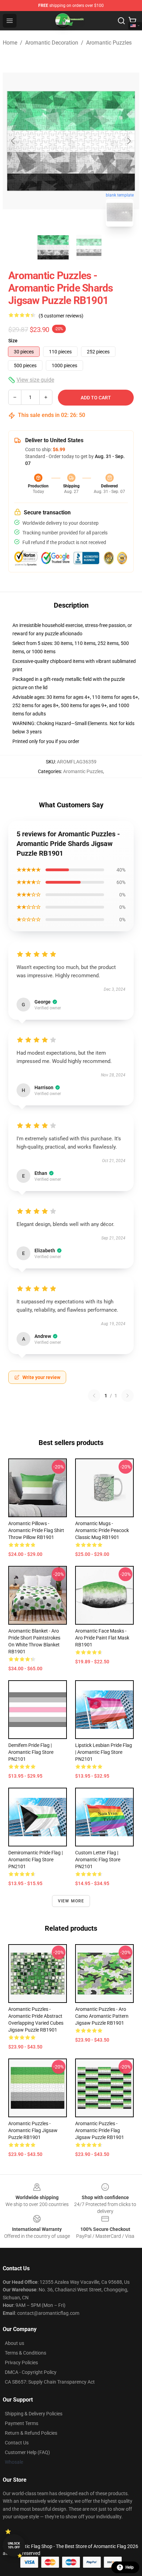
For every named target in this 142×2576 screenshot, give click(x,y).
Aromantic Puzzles (109, 43)
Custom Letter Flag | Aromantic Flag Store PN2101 (98, 1860)
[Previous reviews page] (94, 1396)
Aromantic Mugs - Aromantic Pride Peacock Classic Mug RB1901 (102, 1530)
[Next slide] (129, 141)
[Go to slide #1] (53, 247)
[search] (121, 21)
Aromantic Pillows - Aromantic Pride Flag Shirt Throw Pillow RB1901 (36, 1530)
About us (14, 2343)
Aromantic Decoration (52, 43)
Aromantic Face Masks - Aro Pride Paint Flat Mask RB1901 (102, 1638)
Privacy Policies (21, 2363)
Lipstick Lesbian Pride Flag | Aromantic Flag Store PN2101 (104, 1752)
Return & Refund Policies (31, 2433)
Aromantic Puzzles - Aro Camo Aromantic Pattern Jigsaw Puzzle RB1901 (102, 2016)
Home (10, 43)
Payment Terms (22, 2423)
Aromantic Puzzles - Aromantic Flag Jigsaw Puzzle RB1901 (33, 2130)
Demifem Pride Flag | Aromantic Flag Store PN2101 (31, 1752)
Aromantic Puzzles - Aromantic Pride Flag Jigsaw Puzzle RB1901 (100, 2130)
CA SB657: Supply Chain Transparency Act (50, 2382)
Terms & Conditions (26, 2353)
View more (71, 1901)
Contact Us (17, 2443)
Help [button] (130, 2567)
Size (13, 341)
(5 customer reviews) (61, 316)
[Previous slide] (13, 141)
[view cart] (132, 21)
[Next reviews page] (128, 1396)
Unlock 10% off (14, 2545)
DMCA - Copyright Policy (31, 2372)
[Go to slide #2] (89, 247)
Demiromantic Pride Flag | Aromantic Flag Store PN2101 (35, 1860)
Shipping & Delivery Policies (34, 2414)
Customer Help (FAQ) (27, 2452)
